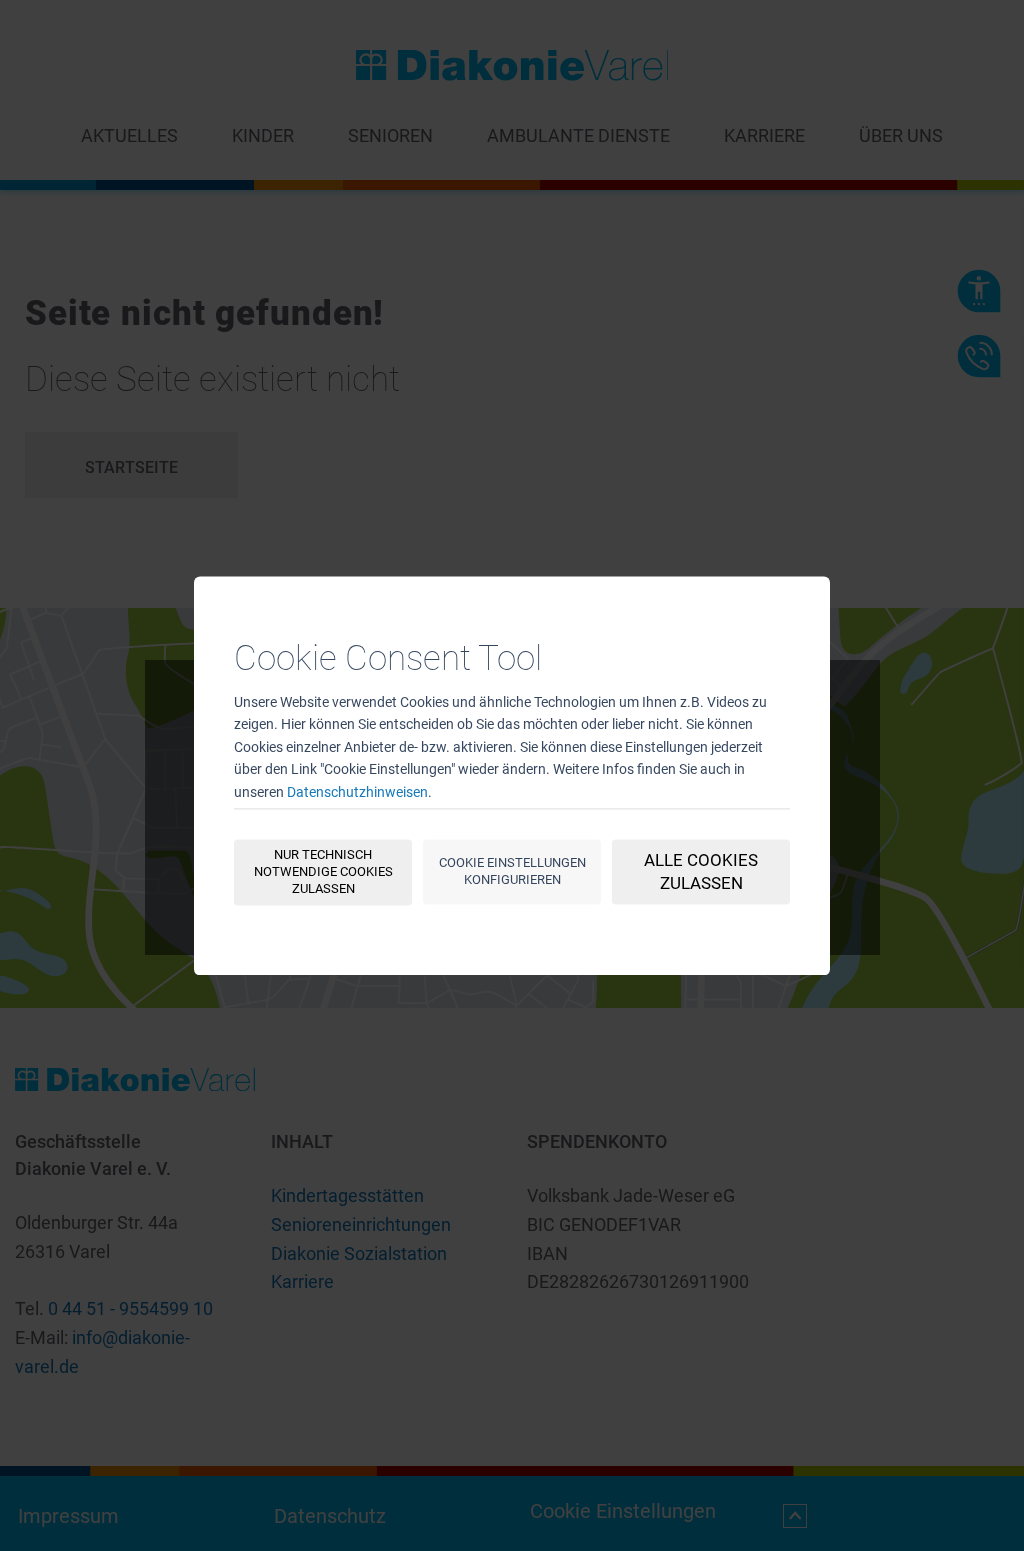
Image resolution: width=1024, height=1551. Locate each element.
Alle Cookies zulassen (701, 871)
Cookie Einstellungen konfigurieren (512, 871)
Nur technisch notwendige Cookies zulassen (323, 871)
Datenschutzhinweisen (357, 792)
